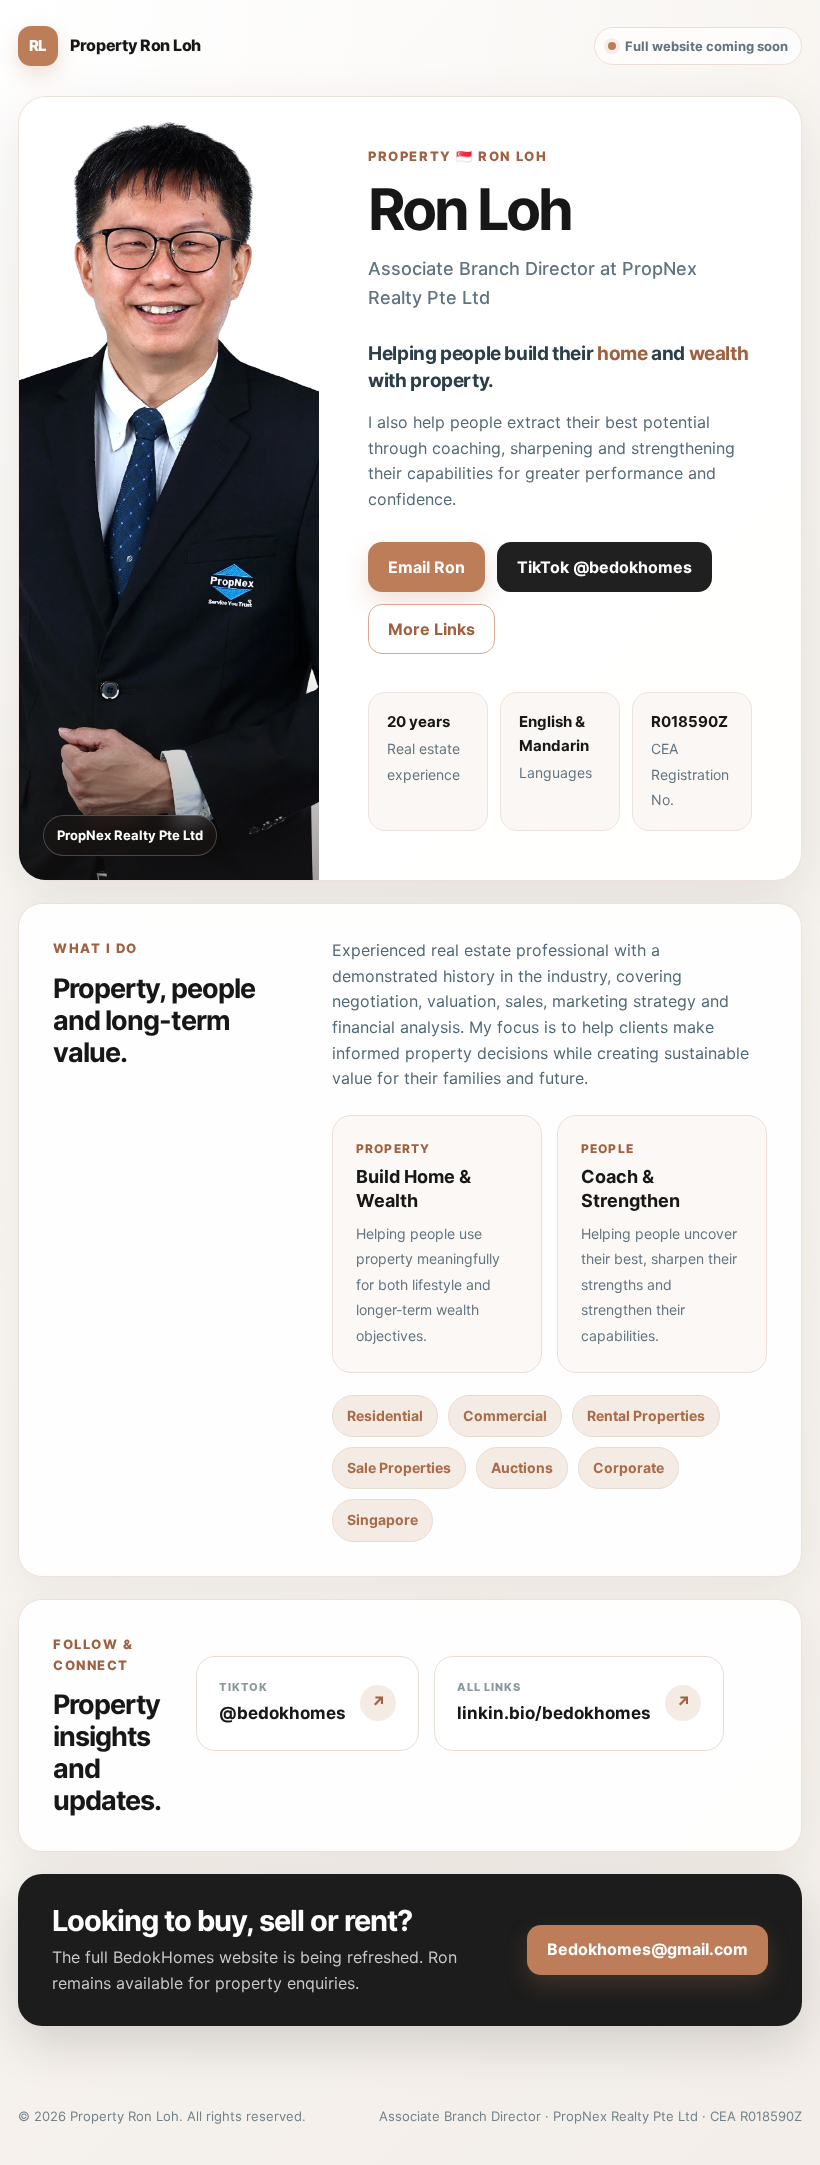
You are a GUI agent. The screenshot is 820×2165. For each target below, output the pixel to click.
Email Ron (426, 567)
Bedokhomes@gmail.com (647, 1949)
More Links (431, 629)
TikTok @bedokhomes (604, 567)
